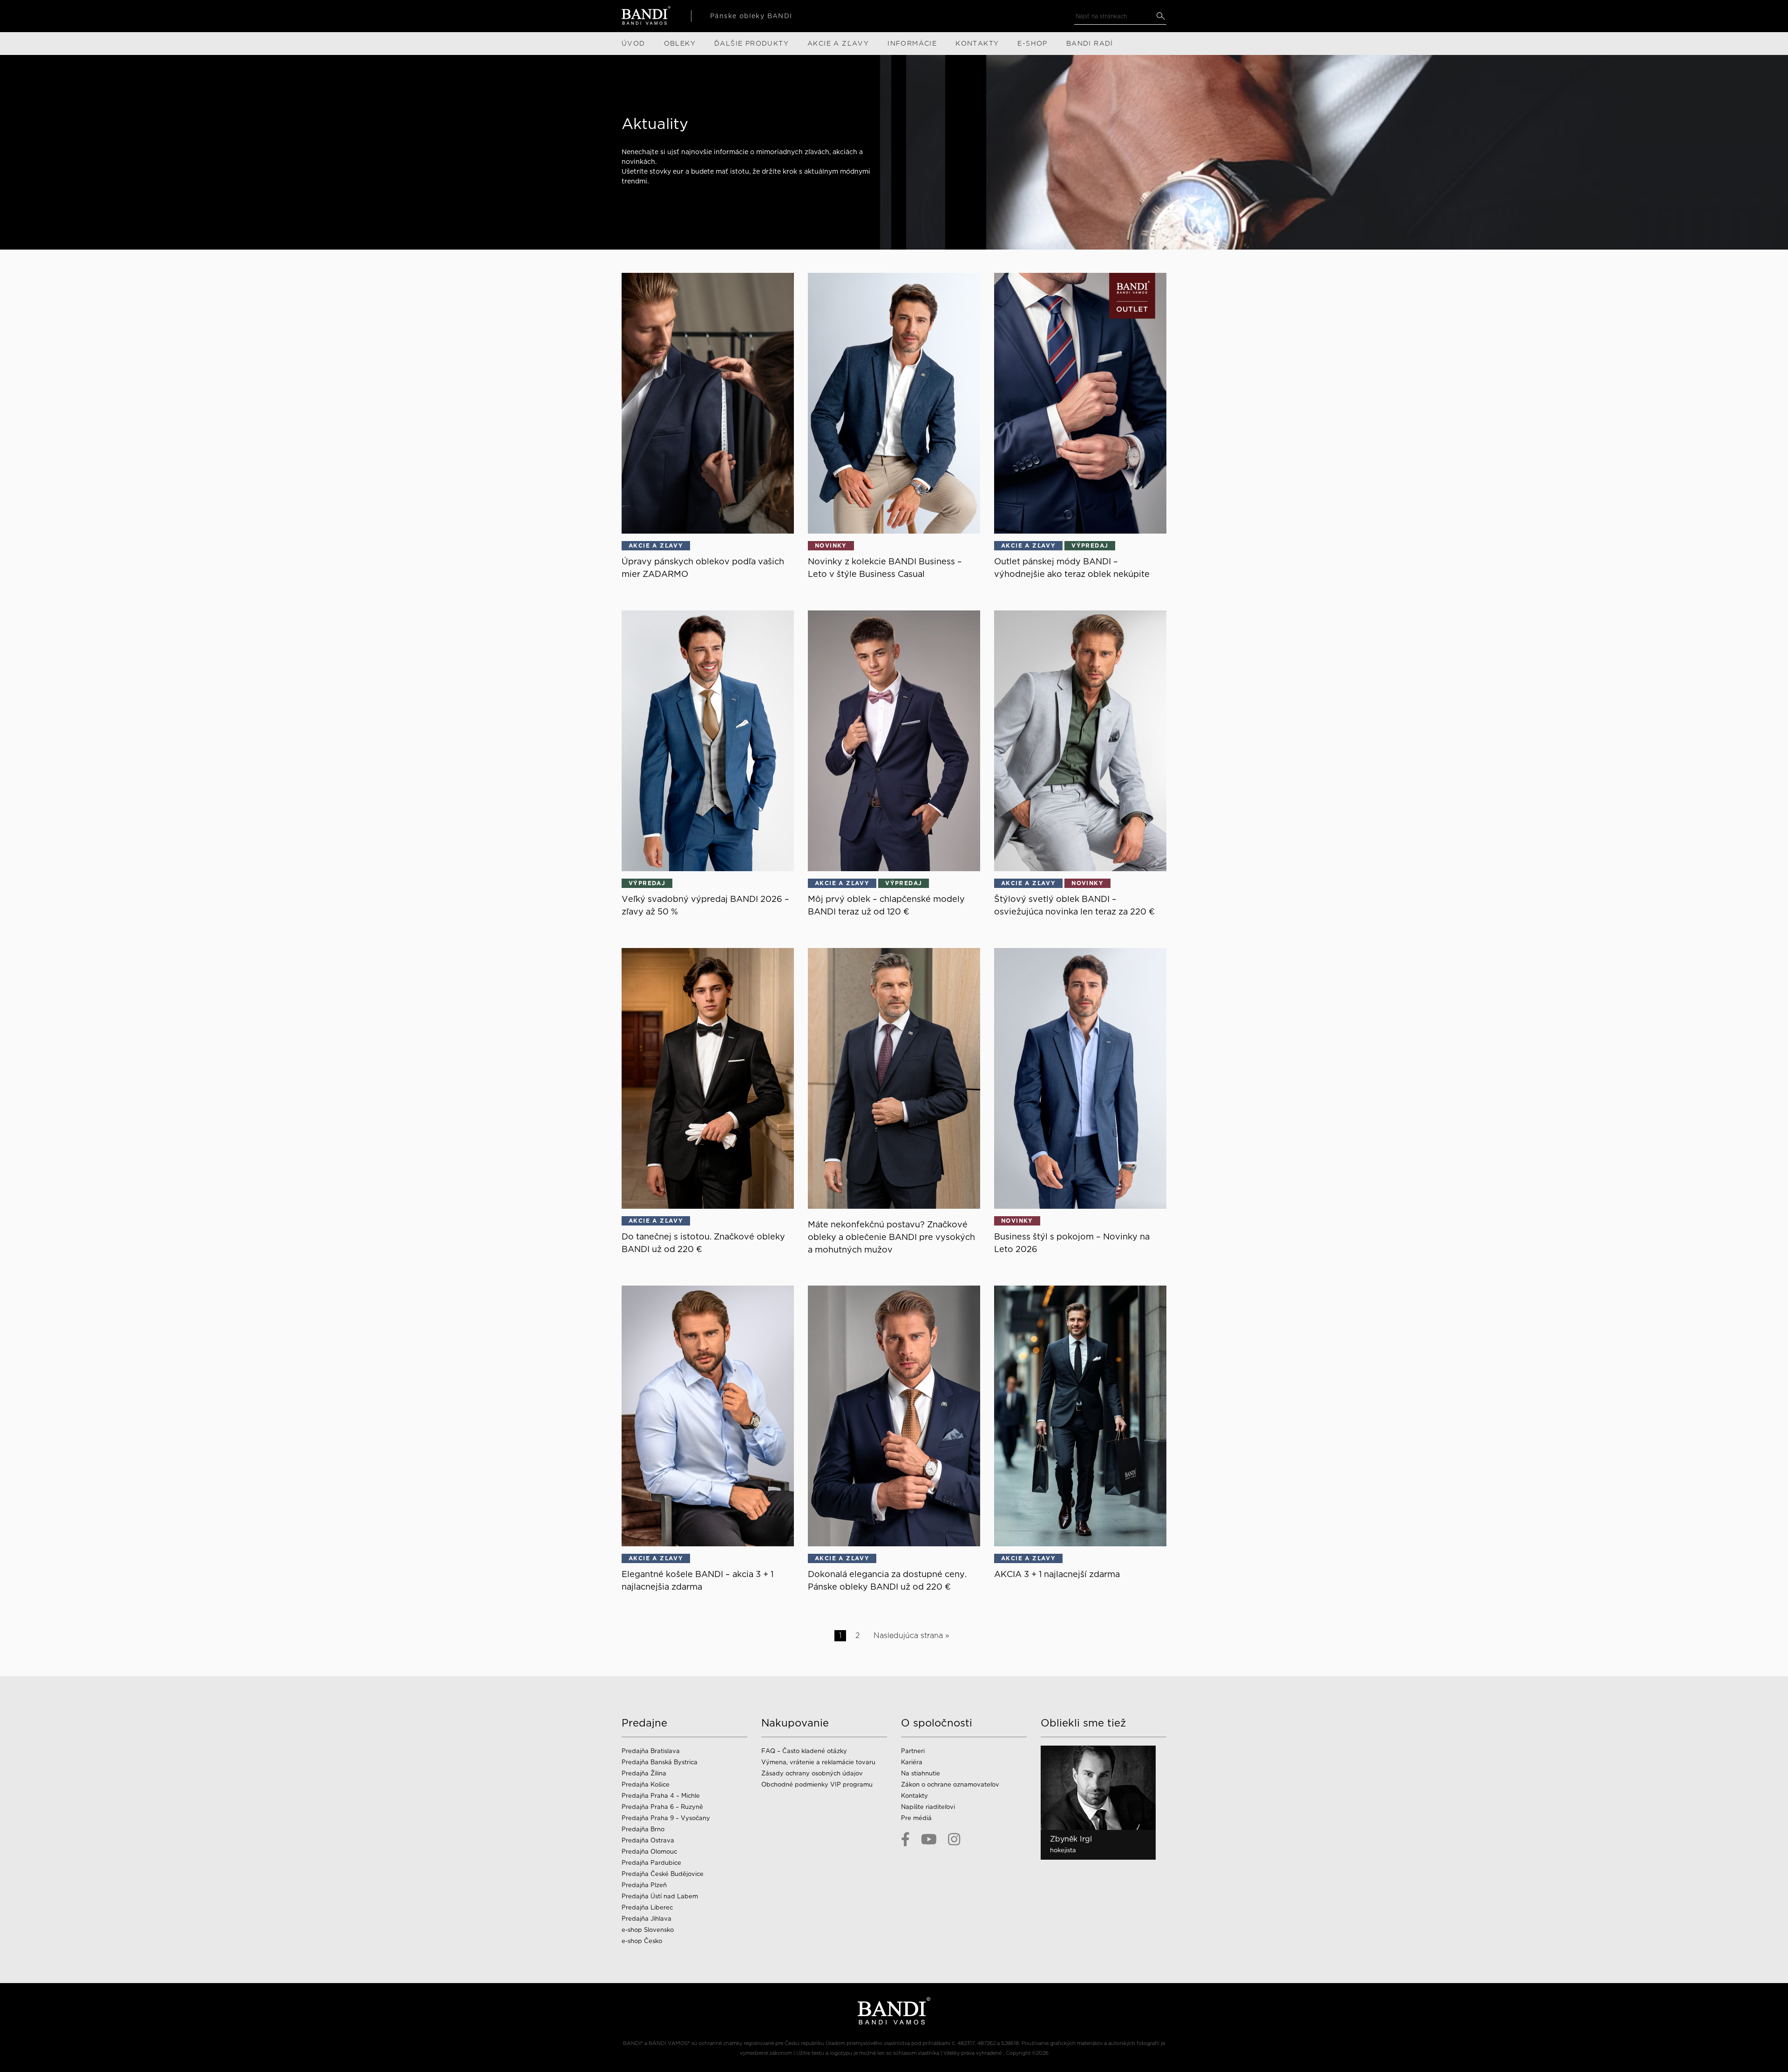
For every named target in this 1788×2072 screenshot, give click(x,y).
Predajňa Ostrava (648, 1840)
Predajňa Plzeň (644, 1885)
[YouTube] (929, 1839)
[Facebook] (905, 1839)
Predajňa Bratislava (651, 1751)
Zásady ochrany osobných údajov (812, 1773)
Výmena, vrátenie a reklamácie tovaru (818, 1762)
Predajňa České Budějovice (663, 1874)
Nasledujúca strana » (911, 1635)
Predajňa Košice (646, 1784)
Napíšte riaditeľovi (928, 1807)
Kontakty (914, 1796)
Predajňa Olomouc (649, 1852)
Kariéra (912, 1762)
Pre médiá (916, 1818)
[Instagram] (954, 1839)
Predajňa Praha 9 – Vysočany (666, 1818)
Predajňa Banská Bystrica (660, 1762)
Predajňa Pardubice (651, 1863)
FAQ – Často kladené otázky (804, 1751)
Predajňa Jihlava (647, 1919)
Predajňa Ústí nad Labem (660, 1896)
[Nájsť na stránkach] (1161, 16)
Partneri (913, 1751)
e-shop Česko (642, 1941)
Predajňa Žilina (644, 1773)
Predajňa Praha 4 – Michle (661, 1796)
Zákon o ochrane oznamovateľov (950, 1784)
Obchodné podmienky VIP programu (817, 1784)
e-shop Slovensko (648, 1930)
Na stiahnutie (921, 1773)
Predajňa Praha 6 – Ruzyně (662, 1807)
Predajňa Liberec (647, 1907)
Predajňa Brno (643, 1829)
